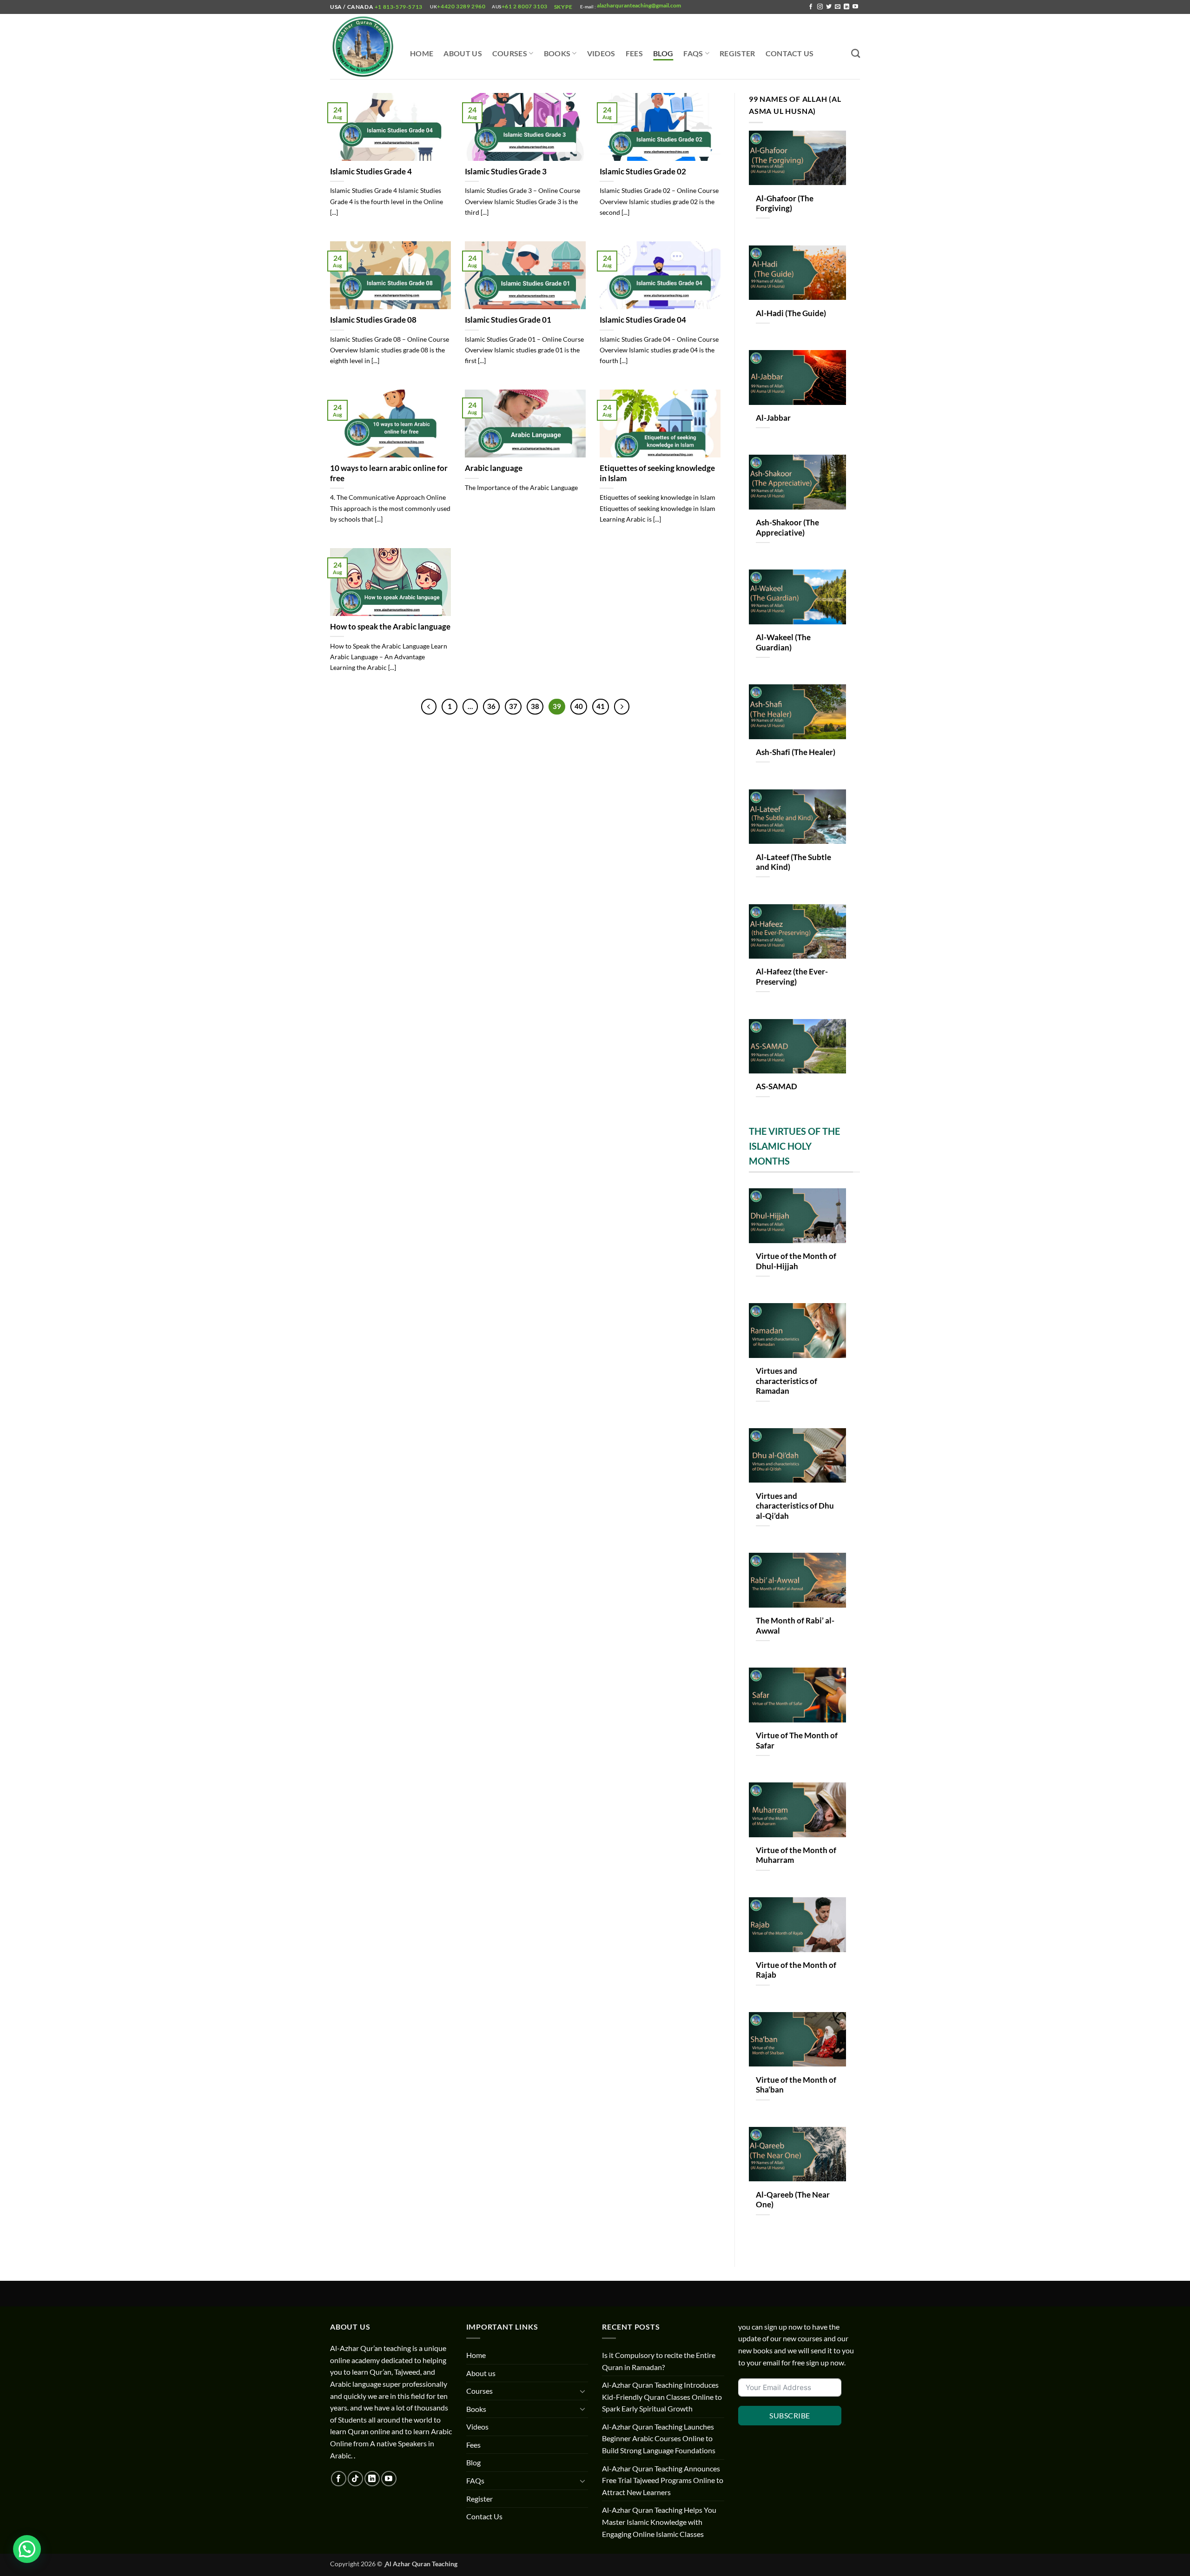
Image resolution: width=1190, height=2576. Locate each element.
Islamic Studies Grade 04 (643, 320)
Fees (634, 53)
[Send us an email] (838, 7)
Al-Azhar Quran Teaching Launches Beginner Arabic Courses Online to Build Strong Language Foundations (659, 2438)
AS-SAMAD (777, 1086)
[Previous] (429, 707)
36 (491, 706)
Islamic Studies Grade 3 (506, 172)
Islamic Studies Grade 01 (508, 320)
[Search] (856, 53)
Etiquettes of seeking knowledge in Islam (657, 473)
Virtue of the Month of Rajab (796, 1970)
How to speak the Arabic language (390, 627)
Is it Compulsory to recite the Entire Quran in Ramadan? (659, 2361)
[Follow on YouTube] (855, 7)
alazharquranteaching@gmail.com (638, 5)
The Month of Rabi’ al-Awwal (795, 1626)
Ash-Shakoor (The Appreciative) (787, 528)
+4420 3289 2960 (461, 6)
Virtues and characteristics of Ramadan (787, 1381)
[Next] (622, 707)
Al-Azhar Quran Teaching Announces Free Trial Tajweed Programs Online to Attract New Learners (663, 2480)
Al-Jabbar (773, 418)
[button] (27, 2549)
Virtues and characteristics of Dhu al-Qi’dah (795, 1506)
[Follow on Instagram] (820, 7)
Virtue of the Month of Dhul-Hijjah (796, 1261)
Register (737, 53)
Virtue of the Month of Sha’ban (796, 2085)
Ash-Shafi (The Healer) (796, 752)
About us (463, 53)
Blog (663, 53)
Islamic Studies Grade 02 (643, 172)
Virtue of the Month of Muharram (796, 1855)
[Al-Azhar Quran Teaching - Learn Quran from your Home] (363, 47)
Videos (601, 53)
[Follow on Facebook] (811, 7)
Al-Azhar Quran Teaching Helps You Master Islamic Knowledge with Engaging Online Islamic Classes (659, 2522)
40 (579, 706)
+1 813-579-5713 (398, 7)
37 (513, 706)
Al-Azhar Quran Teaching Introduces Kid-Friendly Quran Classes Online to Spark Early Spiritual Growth (662, 2397)
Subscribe (790, 2415)
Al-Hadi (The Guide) (791, 313)
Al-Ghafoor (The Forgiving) (785, 204)
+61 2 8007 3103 (525, 6)
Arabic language (494, 468)
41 (601, 706)
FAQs (693, 53)
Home (422, 53)
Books (557, 53)
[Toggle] (582, 2391)
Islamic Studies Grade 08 (373, 320)
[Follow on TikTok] (355, 2479)
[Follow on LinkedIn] (846, 7)
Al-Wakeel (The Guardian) (783, 642)
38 (535, 706)
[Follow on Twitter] (829, 7)
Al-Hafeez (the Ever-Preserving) (792, 977)
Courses (510, 53)
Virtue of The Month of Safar (797, 1741)
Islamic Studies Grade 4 (371, 172)
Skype (564, 7)
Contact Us (790, 53)
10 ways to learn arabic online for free (389, 473)
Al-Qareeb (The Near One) (793, 2200)
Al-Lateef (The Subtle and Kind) (793, 862)
